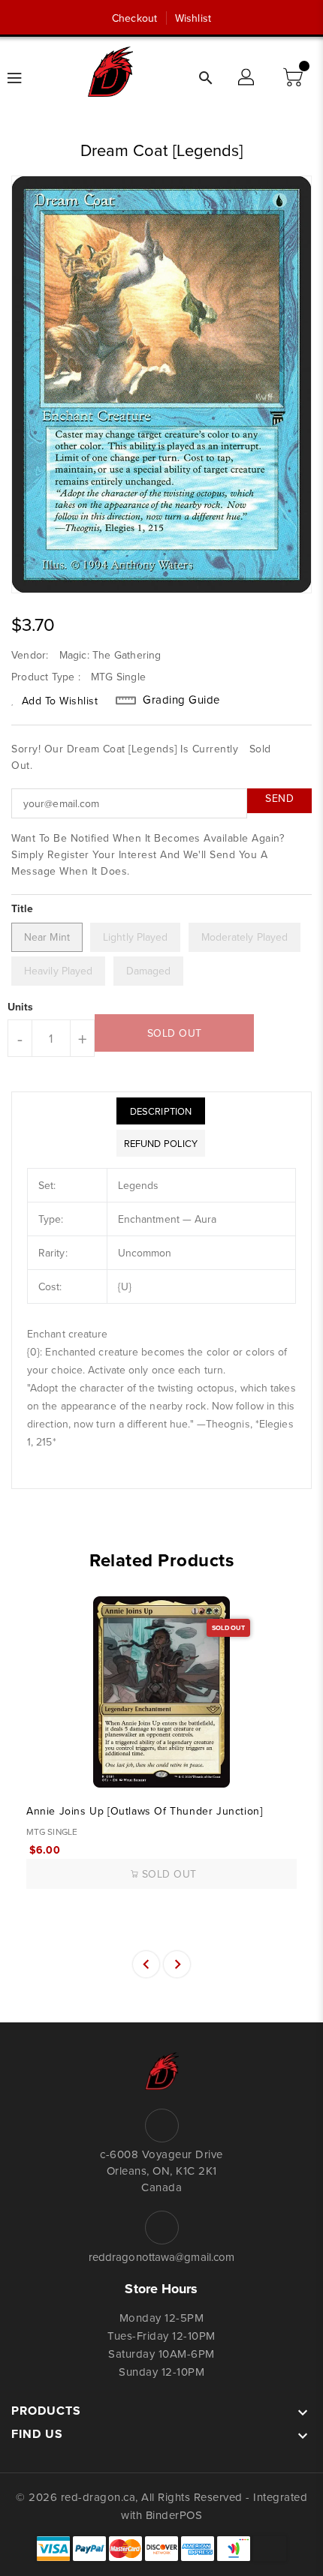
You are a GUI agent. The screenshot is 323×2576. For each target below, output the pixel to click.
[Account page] (247, 78)
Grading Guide (181, 700)
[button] (294, 78)
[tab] (161, 1111)
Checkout (134, 18)
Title (23, 908)
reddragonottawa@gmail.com (162, 2257)
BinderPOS (174, 2515)
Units (21, 1007)
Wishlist (193, 18)
